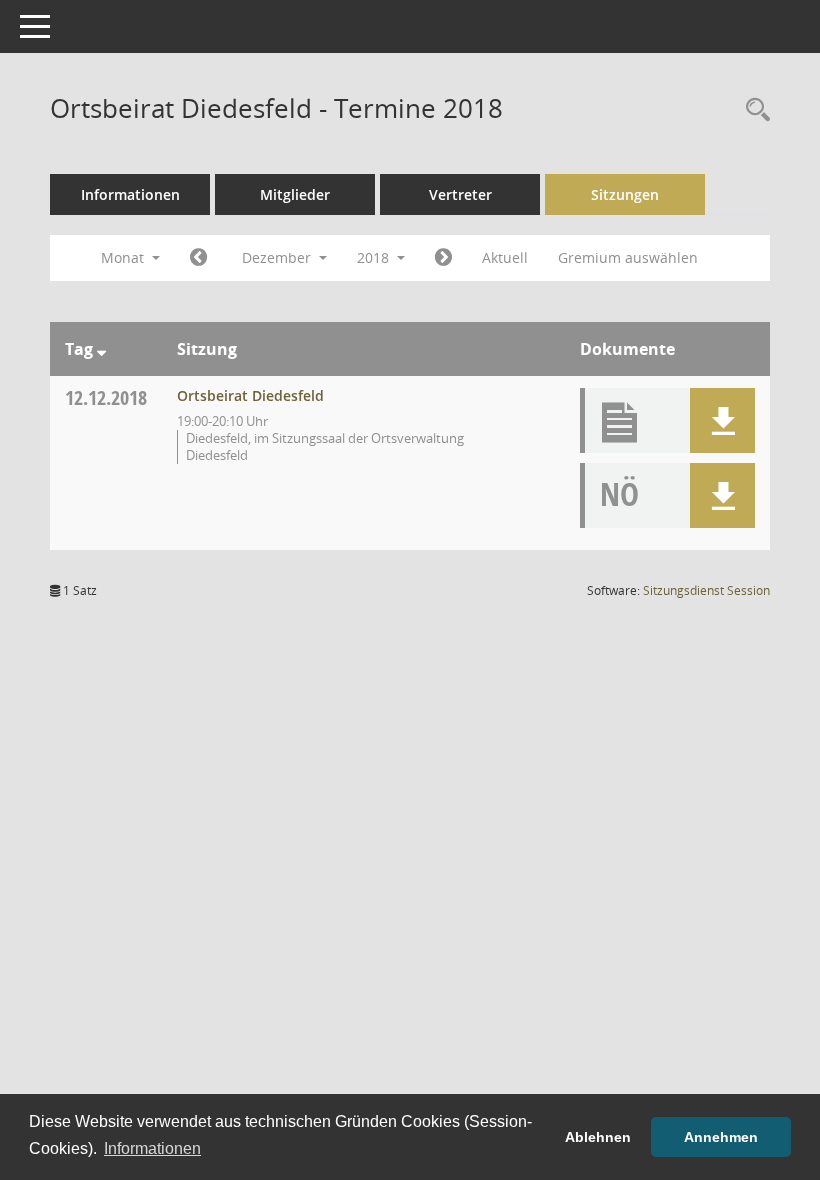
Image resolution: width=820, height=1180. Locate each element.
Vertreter (460, 194)
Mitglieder (295, 194)
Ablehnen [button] (598, 1137)
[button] (722, 420)
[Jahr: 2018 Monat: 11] (198, 258)
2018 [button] (375, 257)
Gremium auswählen (628, 257)
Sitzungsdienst (706, 590)
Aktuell (505, 257)
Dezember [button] (278, 257)
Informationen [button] (152, 1148)
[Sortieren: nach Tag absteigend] (101, 349)
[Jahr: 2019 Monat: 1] (443, 258)
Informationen (130, 194)
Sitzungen (625, 194)
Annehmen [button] (721, 1137)
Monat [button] (124, 257)
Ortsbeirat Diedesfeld (250, 395)
